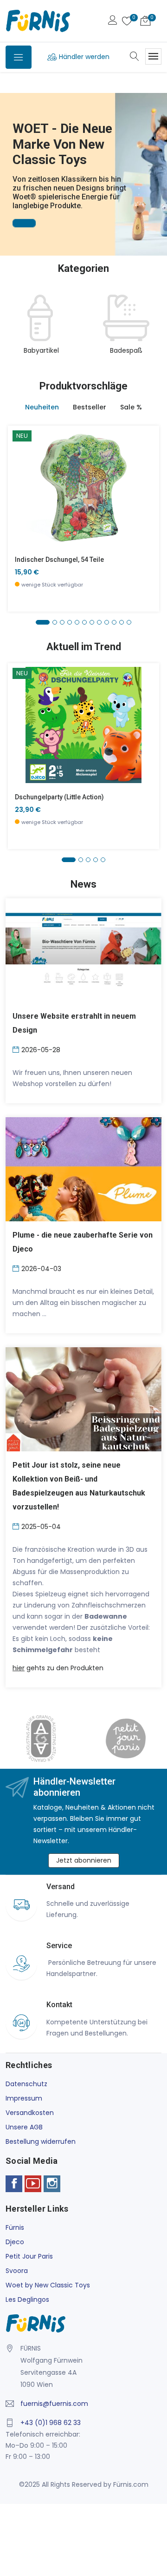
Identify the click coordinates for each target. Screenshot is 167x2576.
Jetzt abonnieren (84, 1860)
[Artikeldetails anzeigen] (21, 494)
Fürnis (15, 2227)
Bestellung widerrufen (41, 2141)
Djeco (15, 2242)
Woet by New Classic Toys (48, 2285)
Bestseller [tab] (90, 407)
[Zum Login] (113, 21)
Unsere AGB (24, 2127)
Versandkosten (30, 2113)
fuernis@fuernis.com (54, 2404)
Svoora (17, 2271)
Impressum (24, 2098)
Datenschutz (26, 2084)
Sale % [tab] (131, 407)
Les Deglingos (27, 2299)
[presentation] (15, 330)
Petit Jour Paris (29, 2256)
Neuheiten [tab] (42, 407)
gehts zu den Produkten (58, 1668)
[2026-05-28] (17, 1049)
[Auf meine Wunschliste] (21, 515)
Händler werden (84, 57)
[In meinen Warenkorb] (21, 473)
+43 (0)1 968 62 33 (51, 2423)
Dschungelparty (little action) (59, 797)
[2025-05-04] (17, 1526)
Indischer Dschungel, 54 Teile (59, 560)
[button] (9, 161)
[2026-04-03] (17, 1268)
